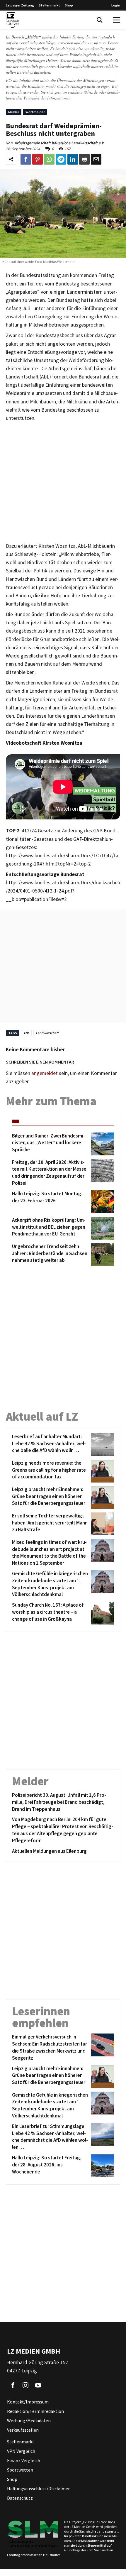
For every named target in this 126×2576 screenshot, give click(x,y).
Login (116, 5)
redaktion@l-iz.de (83, 92)
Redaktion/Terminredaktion (35, 2411)
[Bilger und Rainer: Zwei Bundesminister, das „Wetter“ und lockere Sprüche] (102, 1144)
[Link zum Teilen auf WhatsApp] (49, 159)
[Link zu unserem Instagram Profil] (25, 2385)
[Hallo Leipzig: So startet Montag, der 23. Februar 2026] (102, 1202)
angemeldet (45, 1073)
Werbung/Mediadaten (29, 2421)
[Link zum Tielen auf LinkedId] (73, 159)
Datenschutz (20, 2498)
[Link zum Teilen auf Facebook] (26, 159)
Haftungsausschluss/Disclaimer (38, 2489)
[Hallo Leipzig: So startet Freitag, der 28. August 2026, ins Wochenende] (102, 2166)
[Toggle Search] (100, 20)
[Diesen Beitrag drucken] (84, 159)
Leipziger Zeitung (20, 5)
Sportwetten (20, 2470)
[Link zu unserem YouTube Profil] (38, 2385)
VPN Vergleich (21, 2451)
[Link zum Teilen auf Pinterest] (38, 159)
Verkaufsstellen (23, 2430)
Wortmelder (35, 112)
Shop (69, 5)
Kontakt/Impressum (28, 2402)
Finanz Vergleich (24, 2460)
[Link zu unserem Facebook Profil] (13, 2385)
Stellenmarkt (49, 5)
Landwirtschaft (47, 1033)
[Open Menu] (117, 20)
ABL (26, 1033)
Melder (14, 112)
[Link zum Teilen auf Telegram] (61, 159)
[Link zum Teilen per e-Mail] (96, 159)
